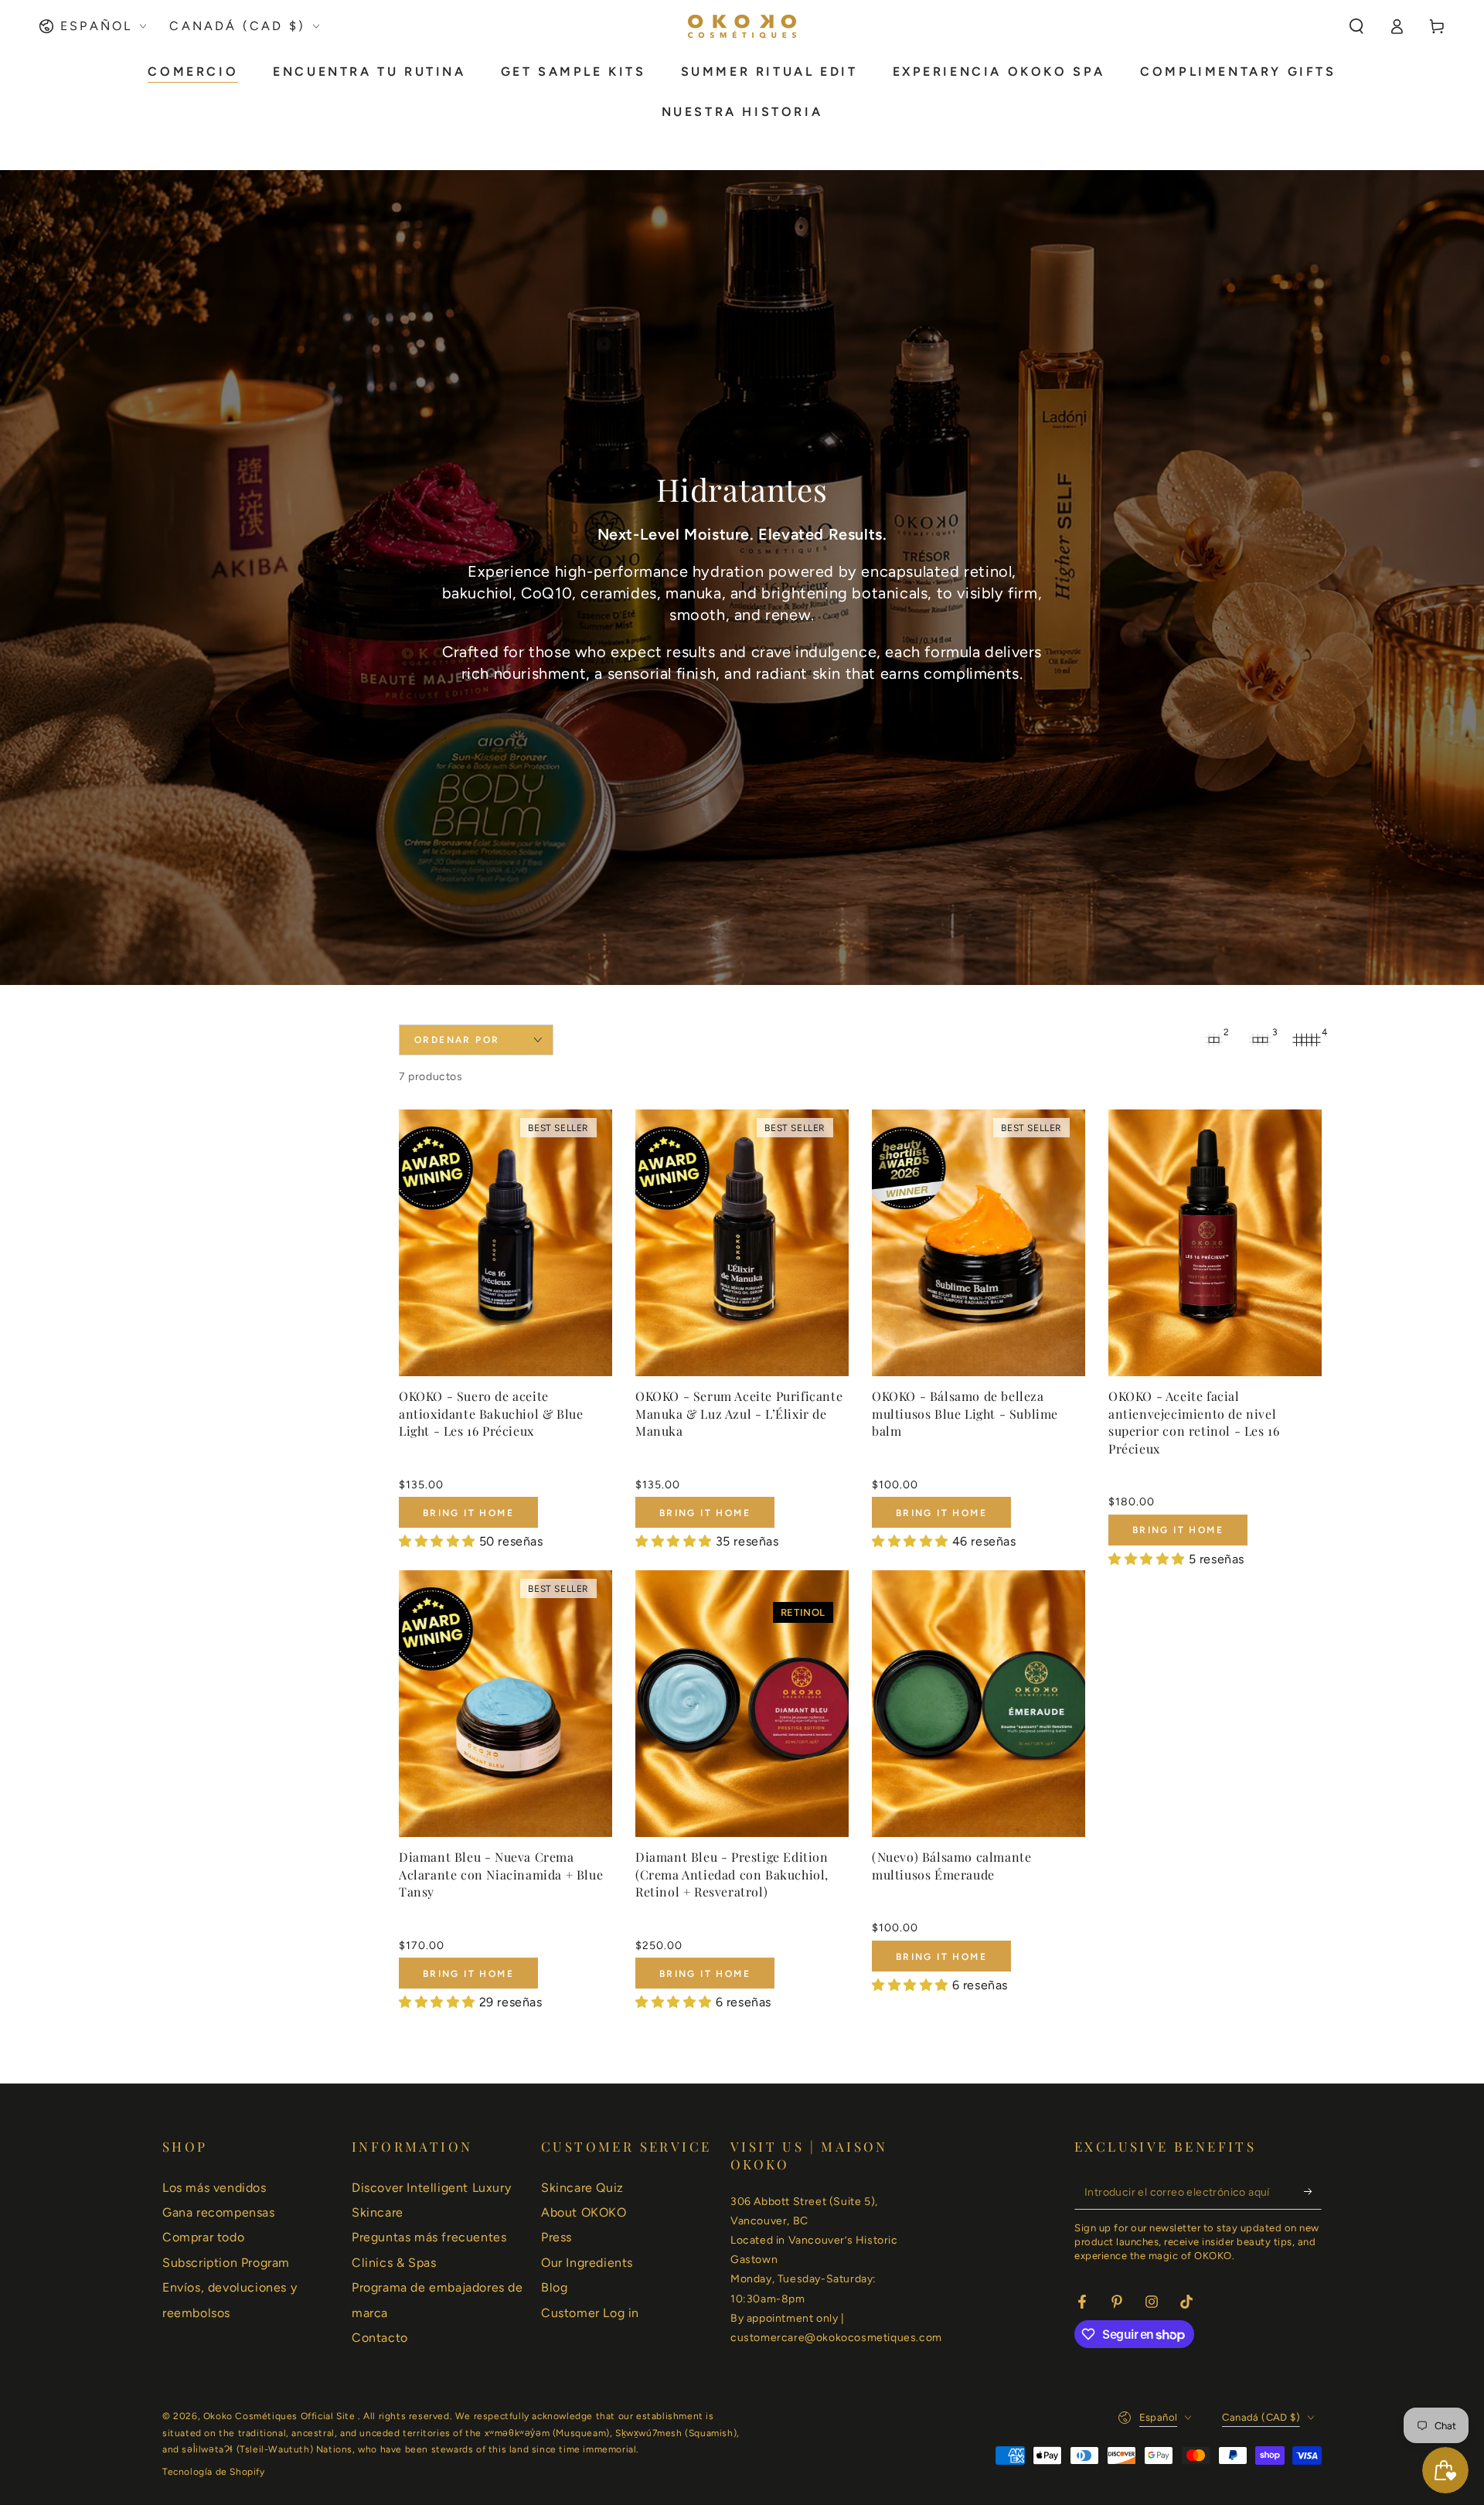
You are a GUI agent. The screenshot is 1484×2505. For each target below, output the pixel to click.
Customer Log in (590, 2313)
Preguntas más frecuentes (429, 2237)
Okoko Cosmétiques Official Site (281, 2416)
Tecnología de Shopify (214, 2472)
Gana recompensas (219, 2212)
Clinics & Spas (394, 2263)
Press (556, 2237)
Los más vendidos (214, 2188)
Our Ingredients (587, 2263)
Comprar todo (203, 2237)
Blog (554, 2287)
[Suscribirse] (1313, 2192)
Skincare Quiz (582, 2188)
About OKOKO (584, 2212)
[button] (1356, 26)
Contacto (380, 2338)
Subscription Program (226, 2263)
